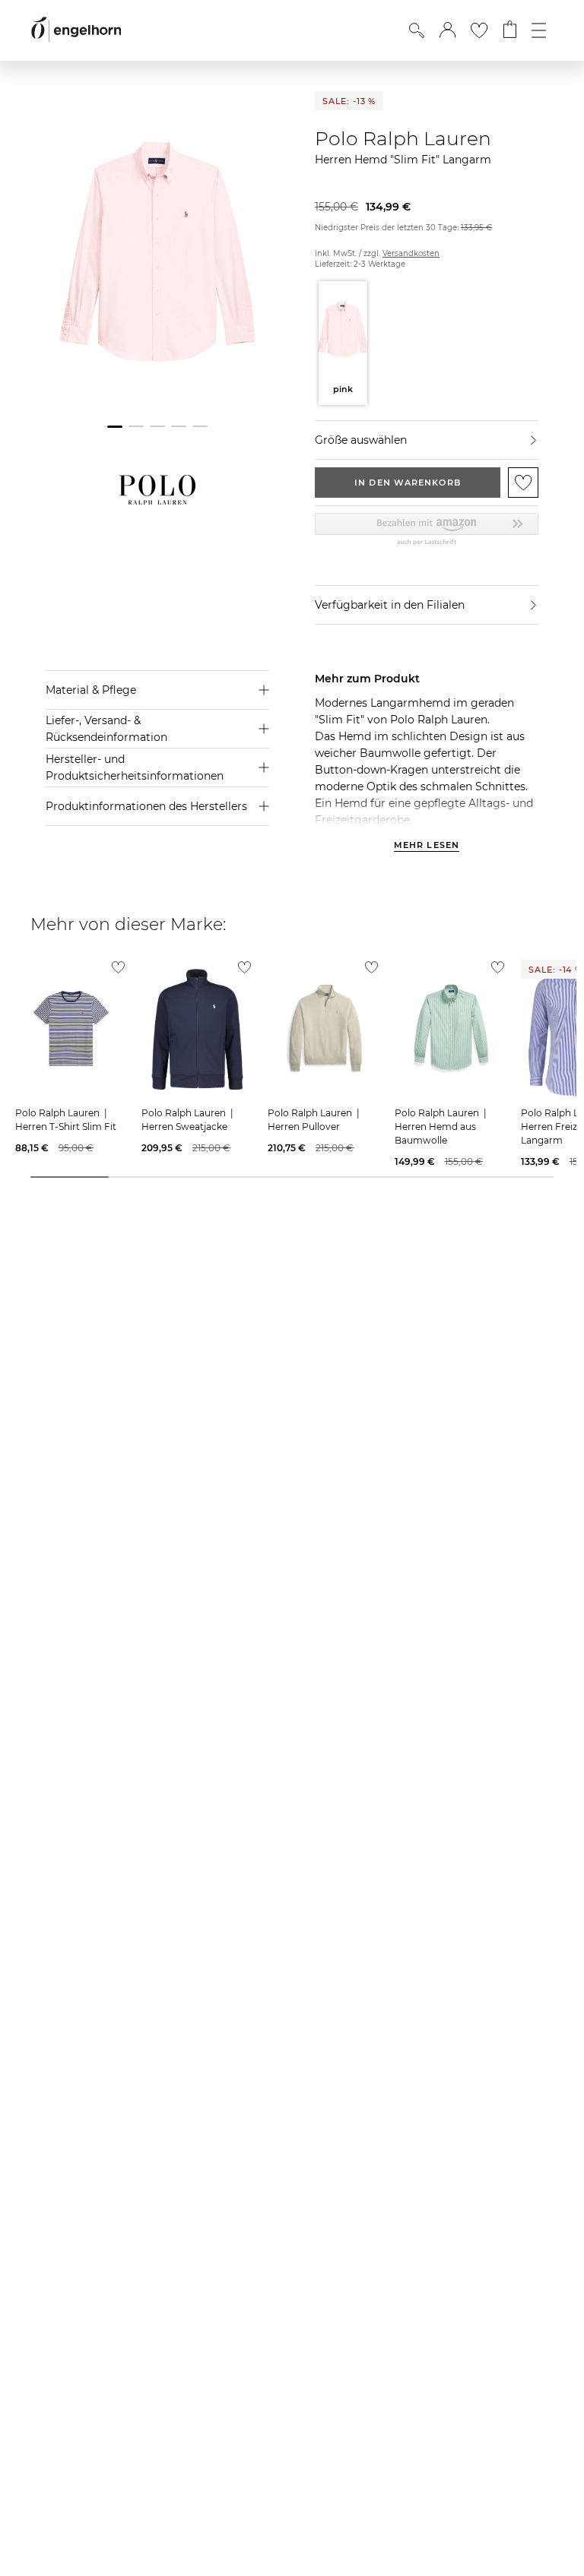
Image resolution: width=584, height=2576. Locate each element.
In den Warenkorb (408, 483)
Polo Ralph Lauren (403, 138)
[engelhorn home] (76, 30)
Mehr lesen (427, 846)
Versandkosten (411, 253)
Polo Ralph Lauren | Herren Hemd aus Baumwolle (442, 1127)
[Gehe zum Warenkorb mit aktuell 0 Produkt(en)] (510, 30)
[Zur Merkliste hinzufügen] (523, 483)
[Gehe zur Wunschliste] (479, 30)
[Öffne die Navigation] (539, 30)
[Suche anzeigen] (417, 30)
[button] (448, 30)
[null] (71, 1029)
